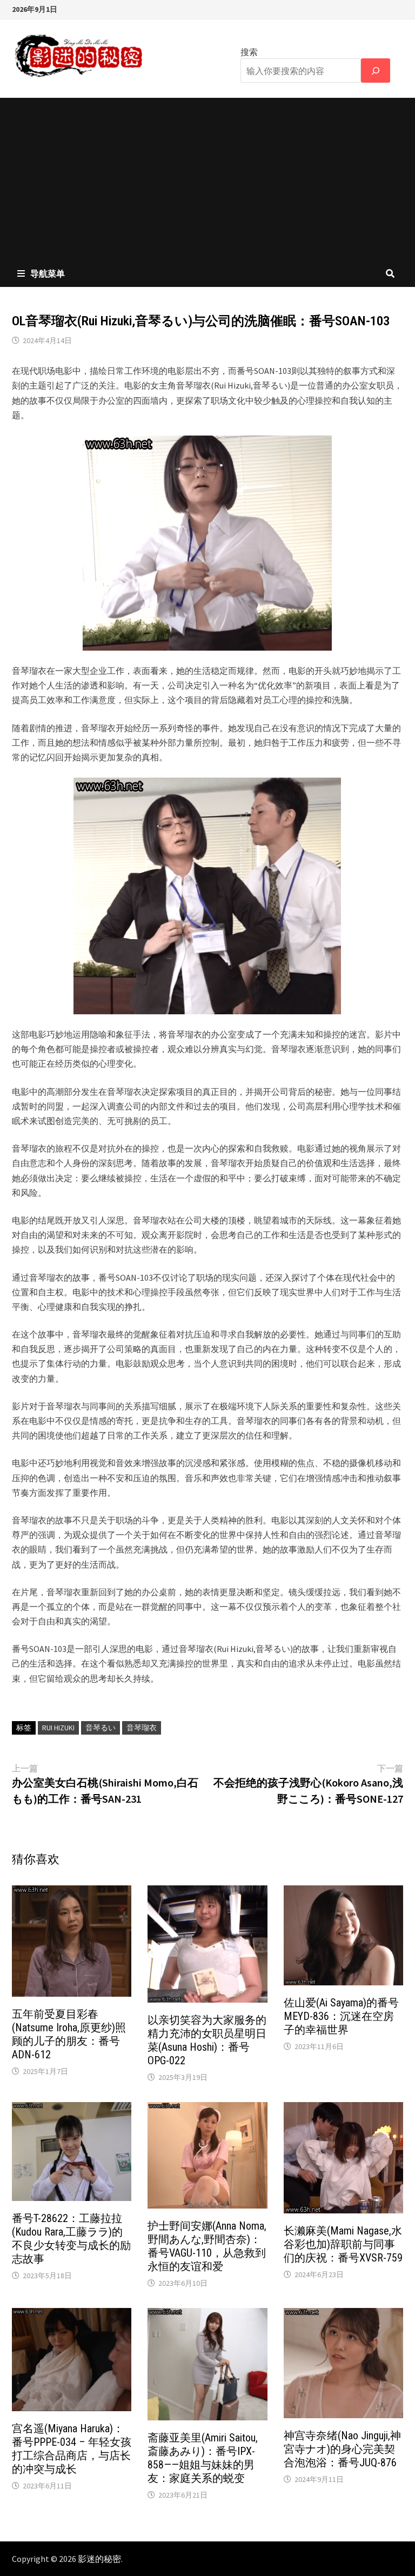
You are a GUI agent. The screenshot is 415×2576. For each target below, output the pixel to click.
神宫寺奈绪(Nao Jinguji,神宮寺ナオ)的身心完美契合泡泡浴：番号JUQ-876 (342, 2449)
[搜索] (376, 71)
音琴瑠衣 (142, 1728)
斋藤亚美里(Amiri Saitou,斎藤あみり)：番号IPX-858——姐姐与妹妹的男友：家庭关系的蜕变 (203, 2458)
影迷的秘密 (99, 2559)
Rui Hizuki (58, 1728)
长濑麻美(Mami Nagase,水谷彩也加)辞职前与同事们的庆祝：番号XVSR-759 (343, 2244)
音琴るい (101, 1728)
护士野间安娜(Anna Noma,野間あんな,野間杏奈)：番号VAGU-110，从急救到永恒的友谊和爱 (207, 2246)
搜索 (249, 52)
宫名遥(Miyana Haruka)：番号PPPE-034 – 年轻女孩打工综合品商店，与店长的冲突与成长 (72, 2449)
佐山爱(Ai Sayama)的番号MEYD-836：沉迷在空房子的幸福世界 (341, 2016)
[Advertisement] (207, 179)
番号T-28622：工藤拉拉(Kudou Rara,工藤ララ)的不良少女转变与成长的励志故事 (71, 2239)
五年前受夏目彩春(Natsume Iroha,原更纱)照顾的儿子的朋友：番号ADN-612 (69, 2034)
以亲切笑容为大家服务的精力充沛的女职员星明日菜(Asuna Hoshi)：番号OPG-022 (207, 2040)
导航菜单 (48, 273)
